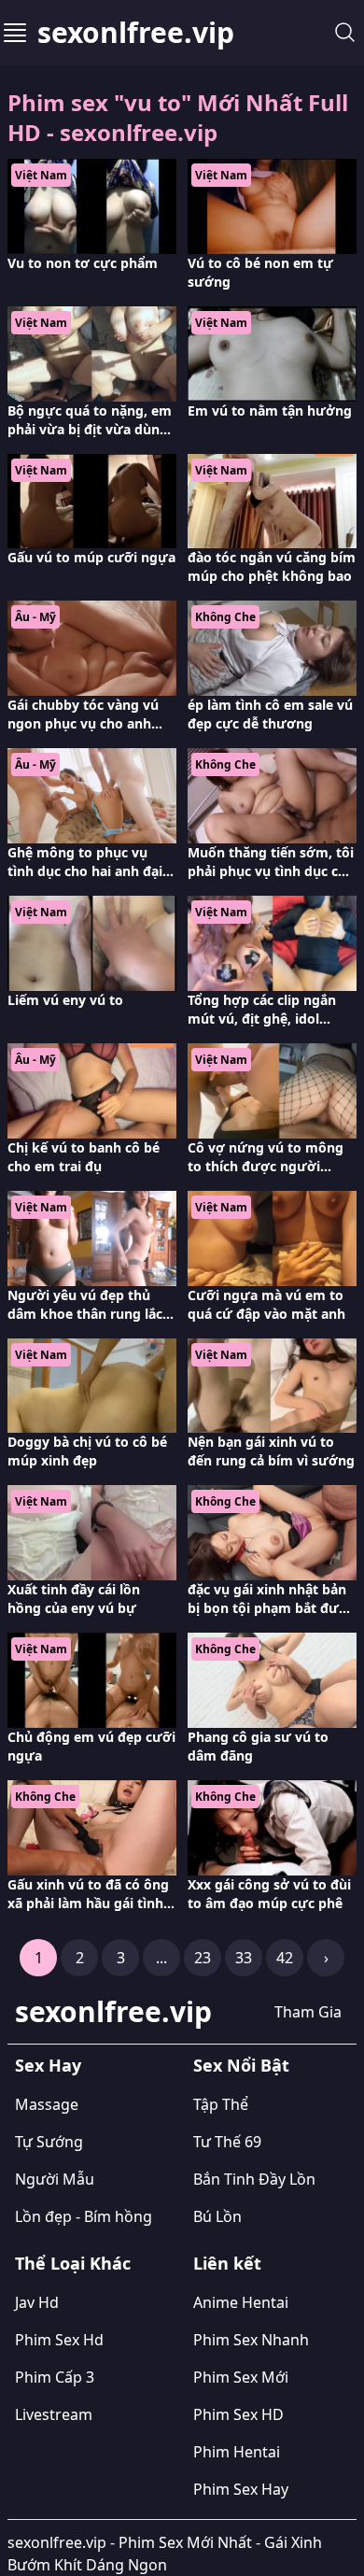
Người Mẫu (55, 2179)
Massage (47, 2104)
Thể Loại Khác (73, 2263)
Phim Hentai (237, 2452)
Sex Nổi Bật (241, 2065)
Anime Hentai (241, 2302)
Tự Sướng (49, 2142)
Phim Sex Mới (241, 2377)
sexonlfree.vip (136, 33)
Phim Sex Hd (59, 2340)
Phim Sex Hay (241, 2489)
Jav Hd (37, 2302)
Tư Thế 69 (227, 2142)
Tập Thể (221, 2104)
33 (244, 1958)
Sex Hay (48, 2065)
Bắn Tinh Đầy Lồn (254, 2179)
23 (203, 1958)
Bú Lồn (217, 2216)
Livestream (54, 2414)
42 (285, 1958)
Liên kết (227, 2263)
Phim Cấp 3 (55, 2377)
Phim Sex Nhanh (251, 2340)
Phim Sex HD (238, 2414)
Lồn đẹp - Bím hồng (84, 2216)
